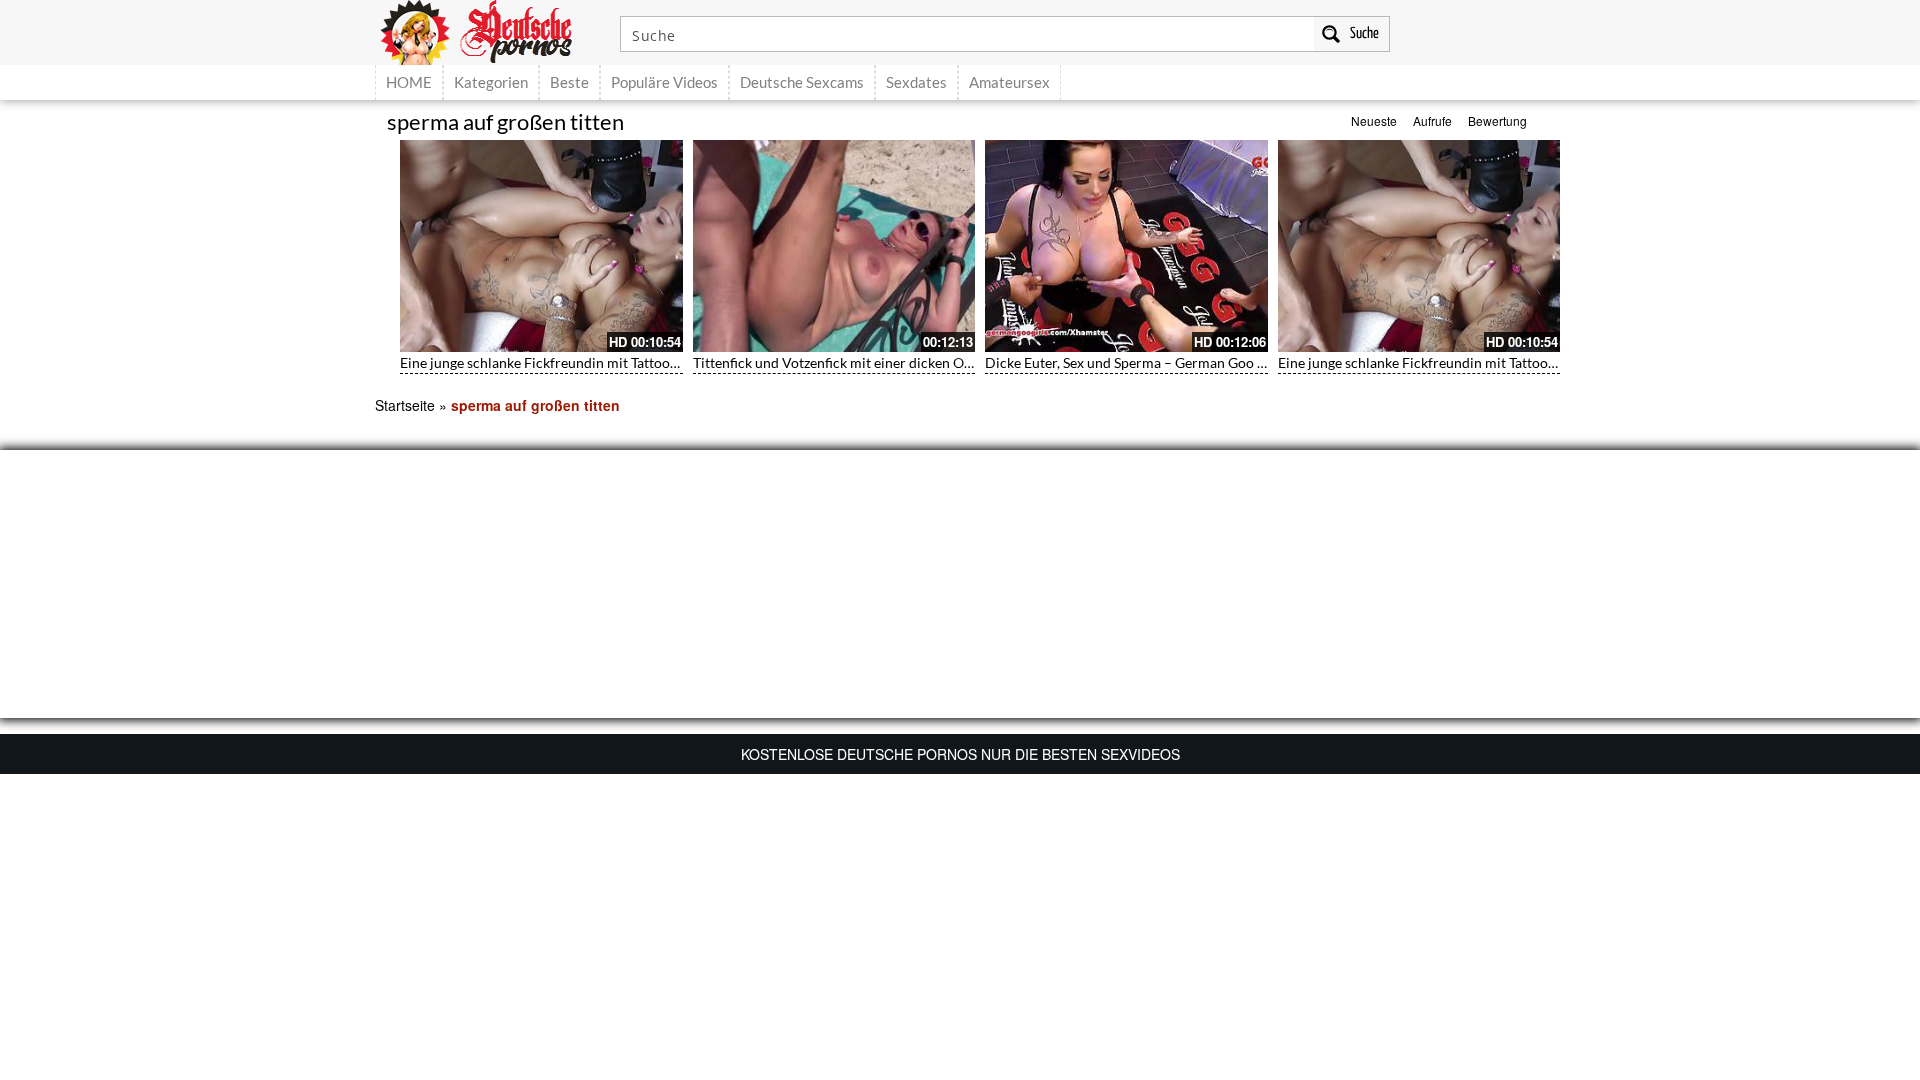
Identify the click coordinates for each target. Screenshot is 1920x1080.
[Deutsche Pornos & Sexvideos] (491, 30)
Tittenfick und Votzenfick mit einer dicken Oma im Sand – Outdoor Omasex (924, 362)
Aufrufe (1432, 120)
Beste (569, 82)
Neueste (1374, 120)
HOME (409, 82)
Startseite (405, 405)
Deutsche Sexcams (802, 82)
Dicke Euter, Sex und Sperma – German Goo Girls (1136, 362)
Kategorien (491, 82)
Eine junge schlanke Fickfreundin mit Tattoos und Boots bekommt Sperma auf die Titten (669, 362)
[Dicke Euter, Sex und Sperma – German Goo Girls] (1126, 246)
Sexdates (916, 82)
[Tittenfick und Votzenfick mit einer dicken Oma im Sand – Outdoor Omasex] (834, 246)
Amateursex (1009, 82)
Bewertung (1497, 120)
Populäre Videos (664, 82)
